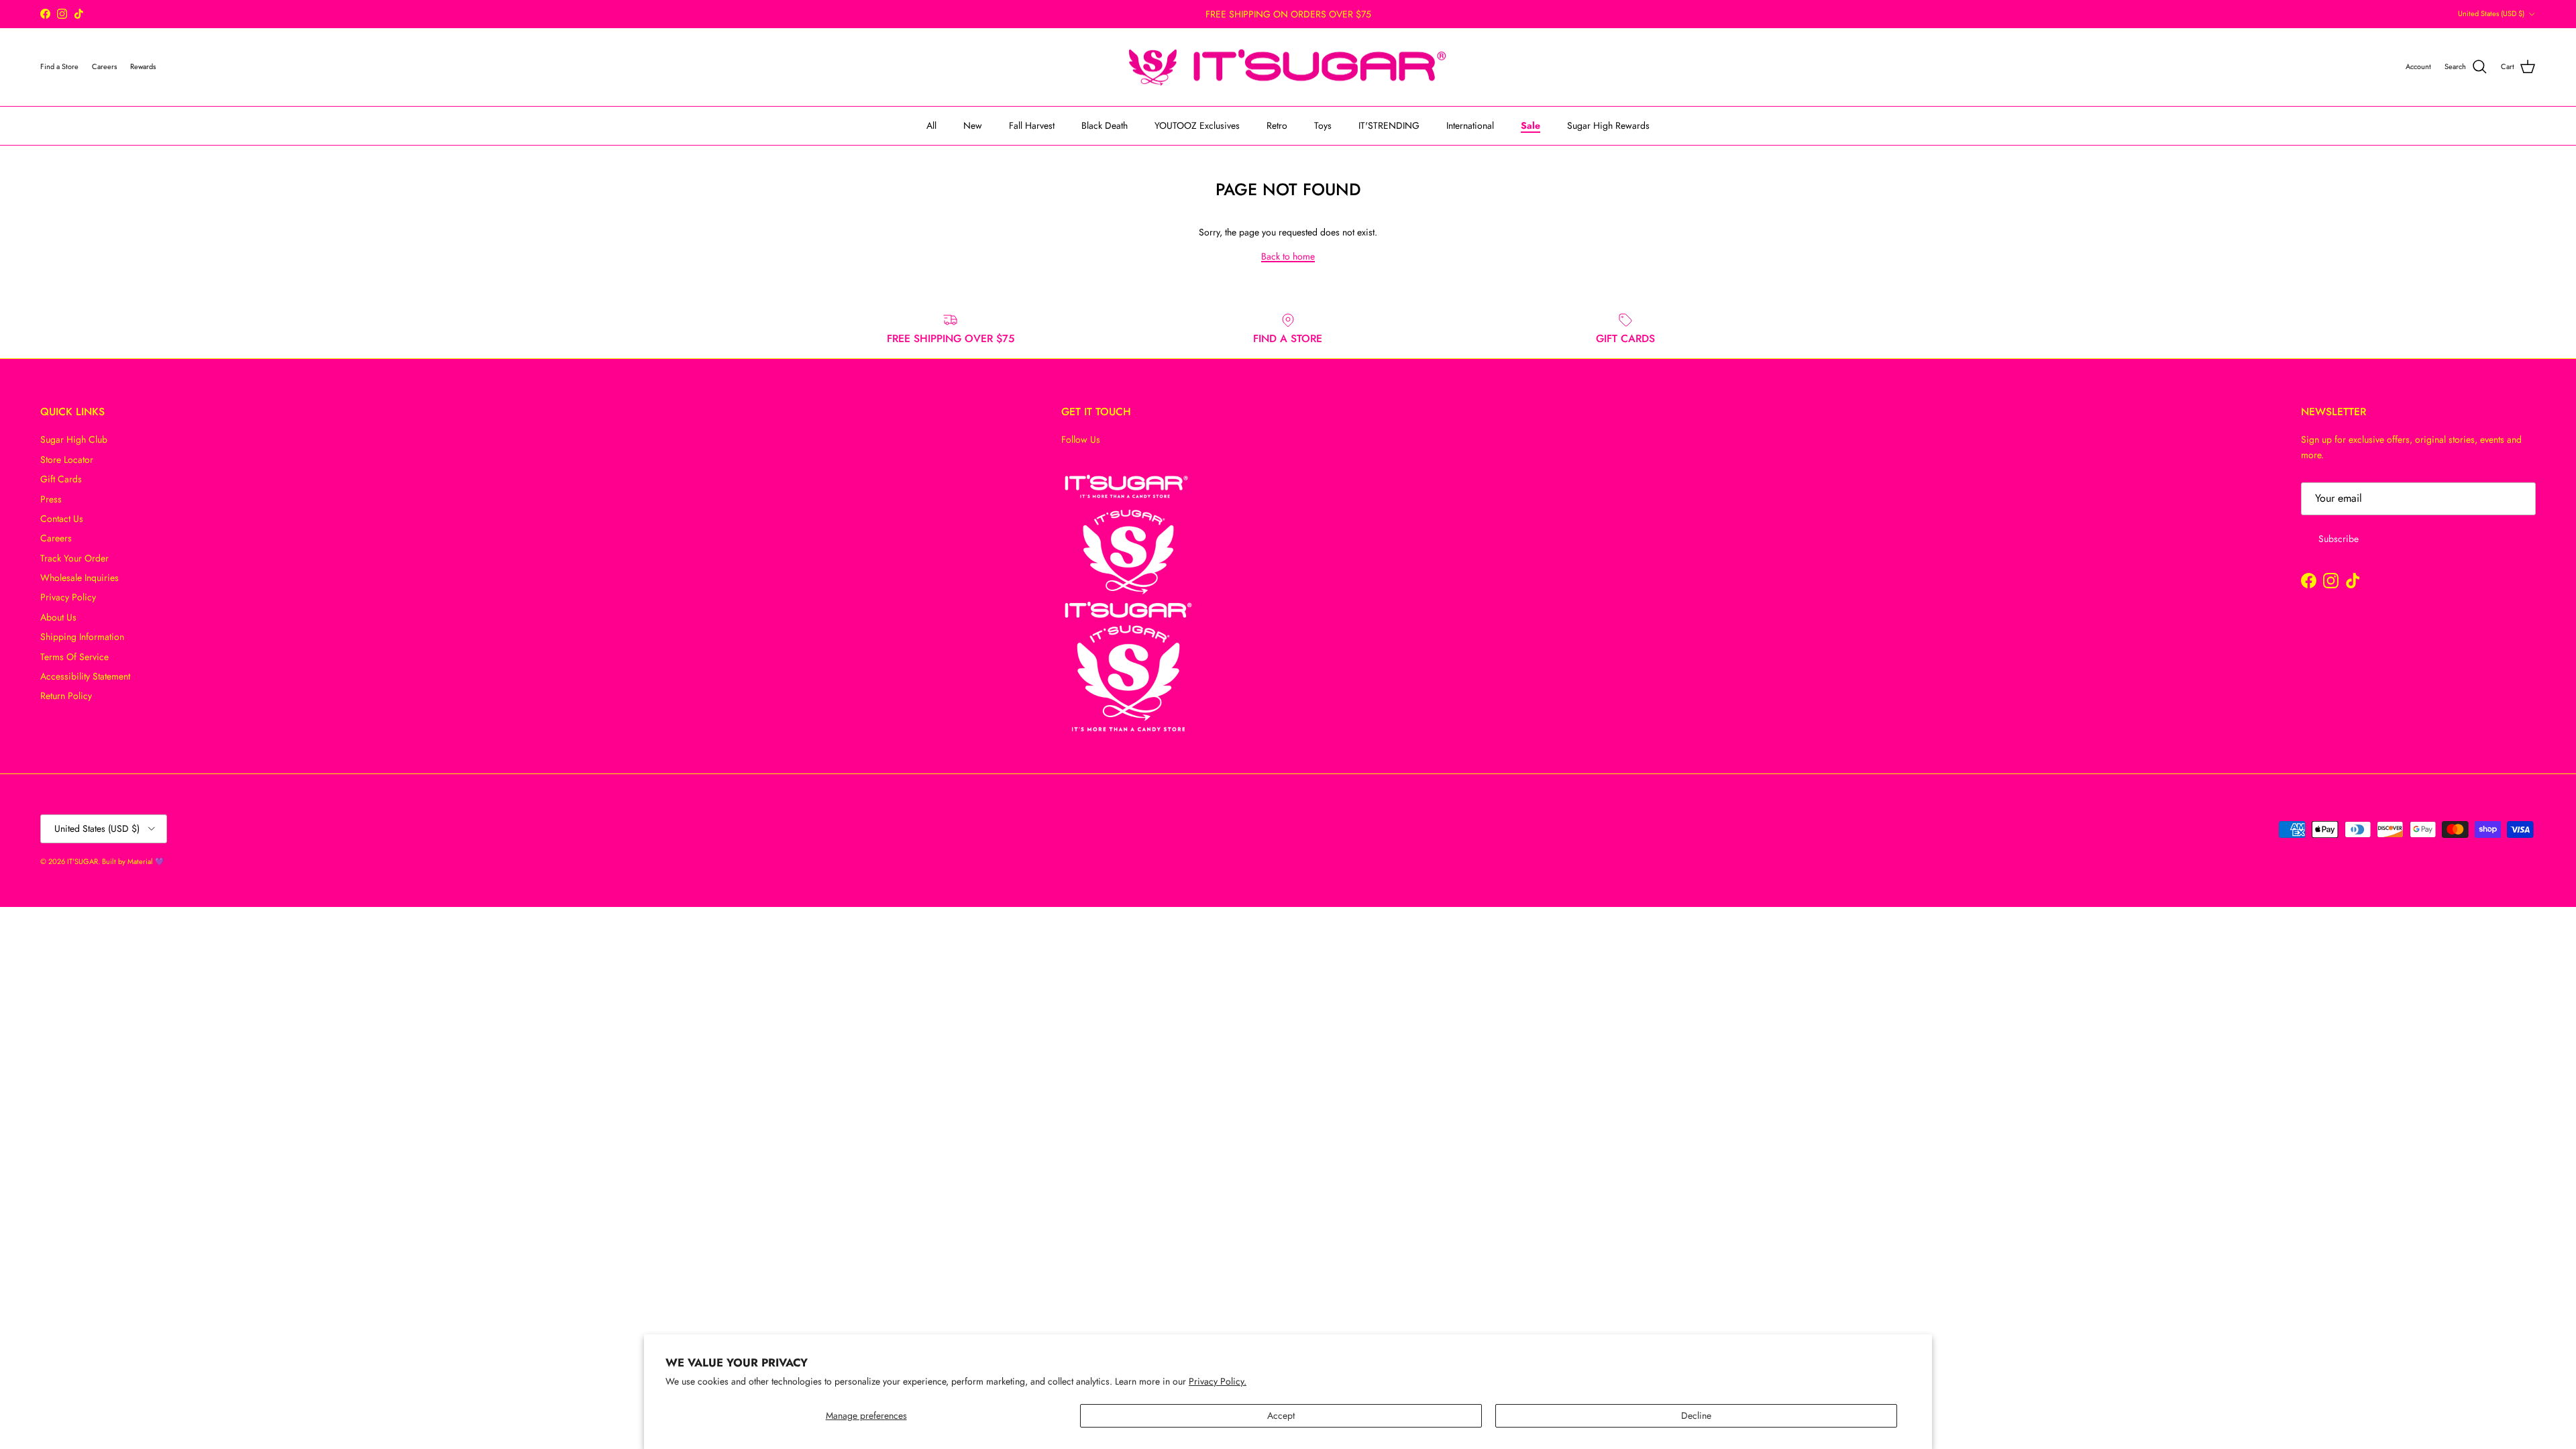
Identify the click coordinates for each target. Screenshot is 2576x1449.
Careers (56, 538)
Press (51, 499)
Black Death (1105, 125)
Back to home (1288, 256)
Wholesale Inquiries (79, 578)
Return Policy (66, 696)
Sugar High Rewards (1608, 125)
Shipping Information (82, 637)
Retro (1277, 125)
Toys (1323, 125)
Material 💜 (146, 861)
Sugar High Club (74, 439)
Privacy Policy (68, 597)
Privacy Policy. (1218, 1381)
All (931, 125)
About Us (58, 617)
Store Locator (67, 460)
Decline (1696, 1415)
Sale (1531, 125)
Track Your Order (74, 558)
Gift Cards (61, 479)
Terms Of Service (74, 657)
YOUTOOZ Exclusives (1197, 125)
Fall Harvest (1032, 125)
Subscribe (2339, 539)
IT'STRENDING (1389, 125)
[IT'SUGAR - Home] (1288, 67)
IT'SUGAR (83, 861)
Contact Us (62, 519)
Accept (1281, 1415)
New (973, 125)
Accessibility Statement (85, 676)
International (1470, 125)
